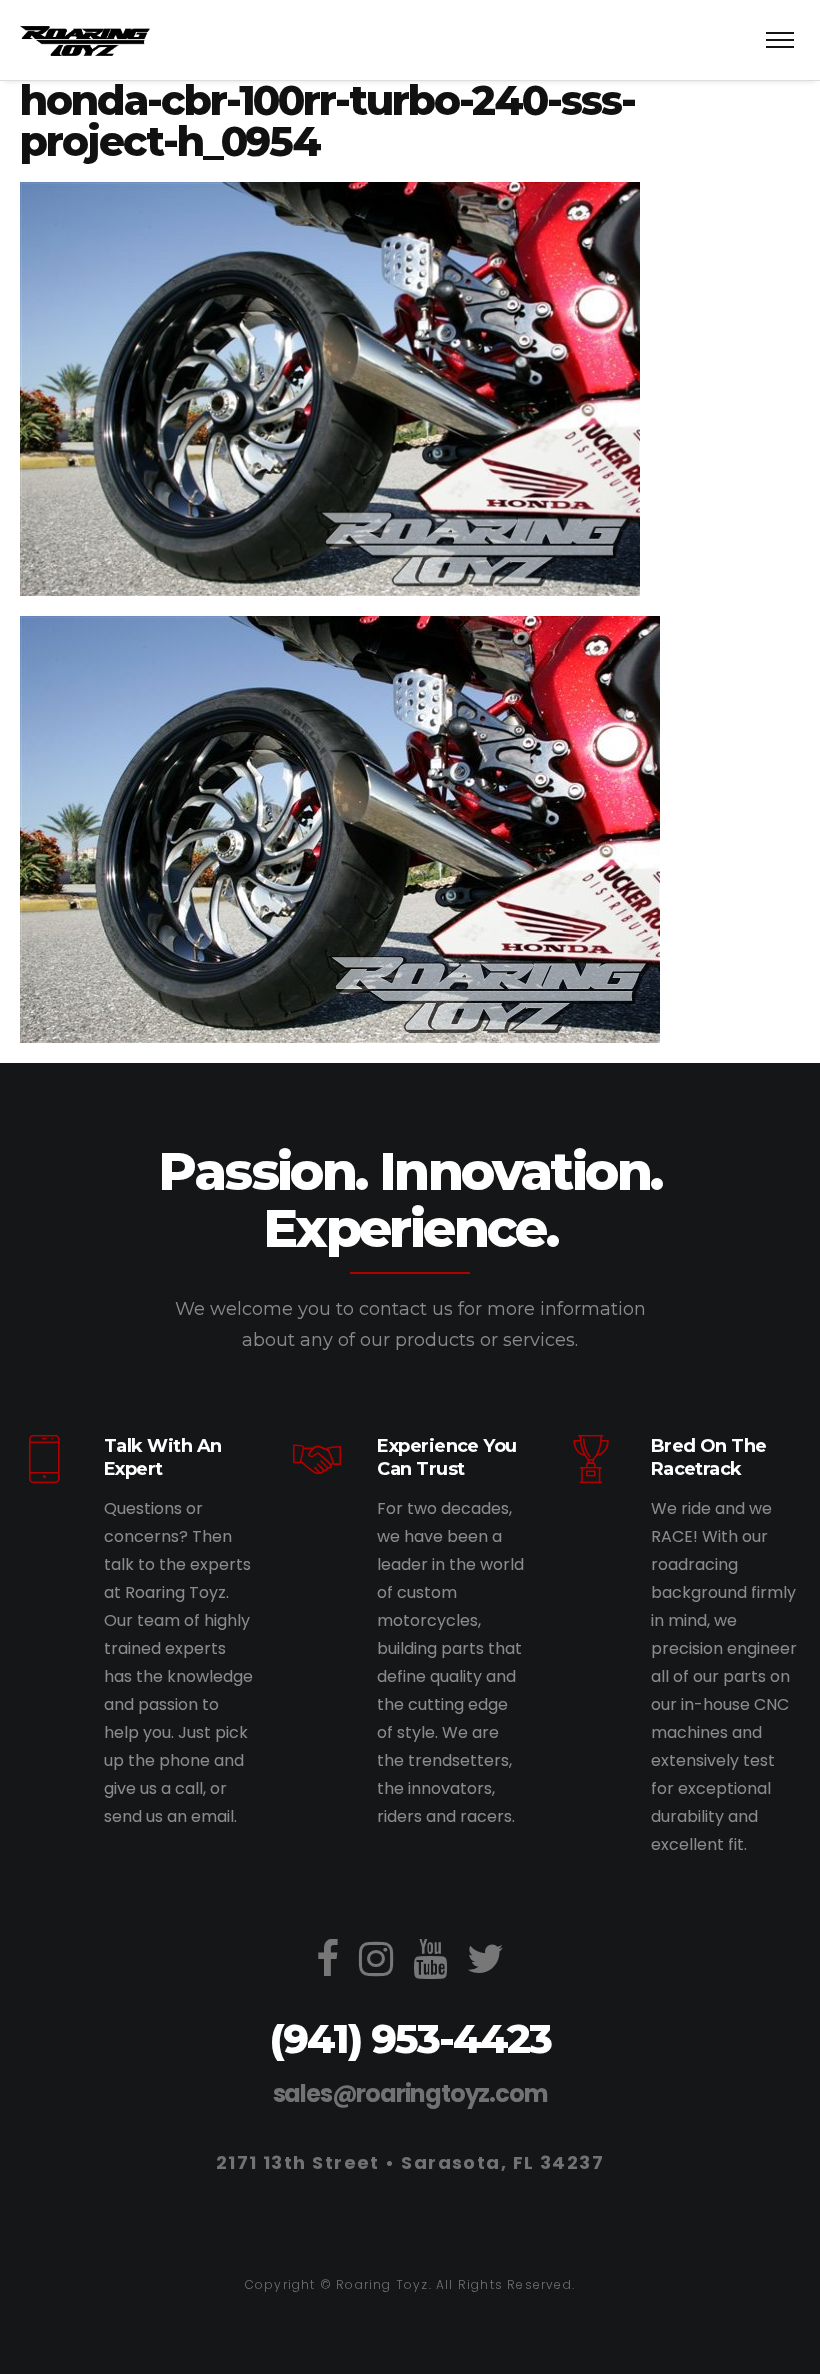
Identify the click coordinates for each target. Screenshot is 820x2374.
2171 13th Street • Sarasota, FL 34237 (410, 2162)
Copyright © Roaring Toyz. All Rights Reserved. (410, 2284)
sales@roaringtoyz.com (410, 2093)
